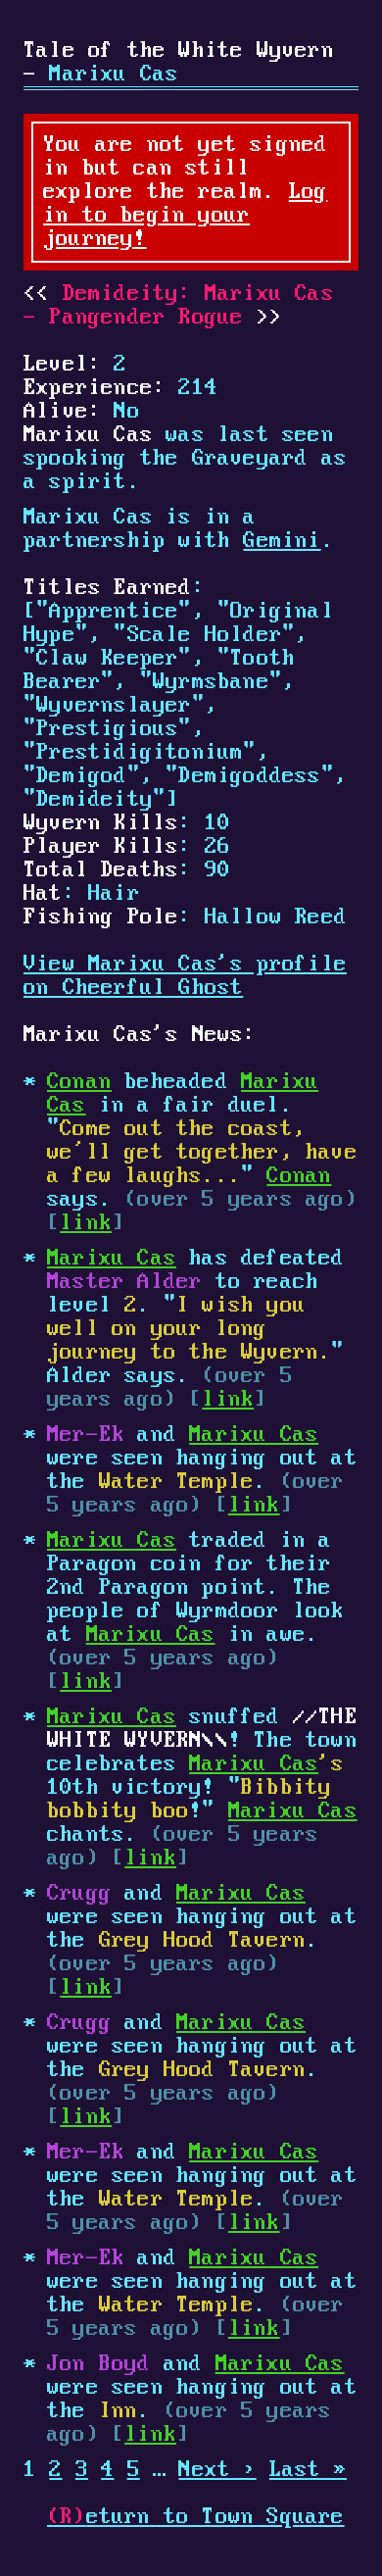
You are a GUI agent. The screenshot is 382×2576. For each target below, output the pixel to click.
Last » (308, 2470)
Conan (79, 1082)
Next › (217, 2470)
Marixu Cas (112, 1259)
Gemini (282, 541)
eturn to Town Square (196, 2517)
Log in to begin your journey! (185, 216)
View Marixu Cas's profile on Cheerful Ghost (185, 976)
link (86, 1223)
